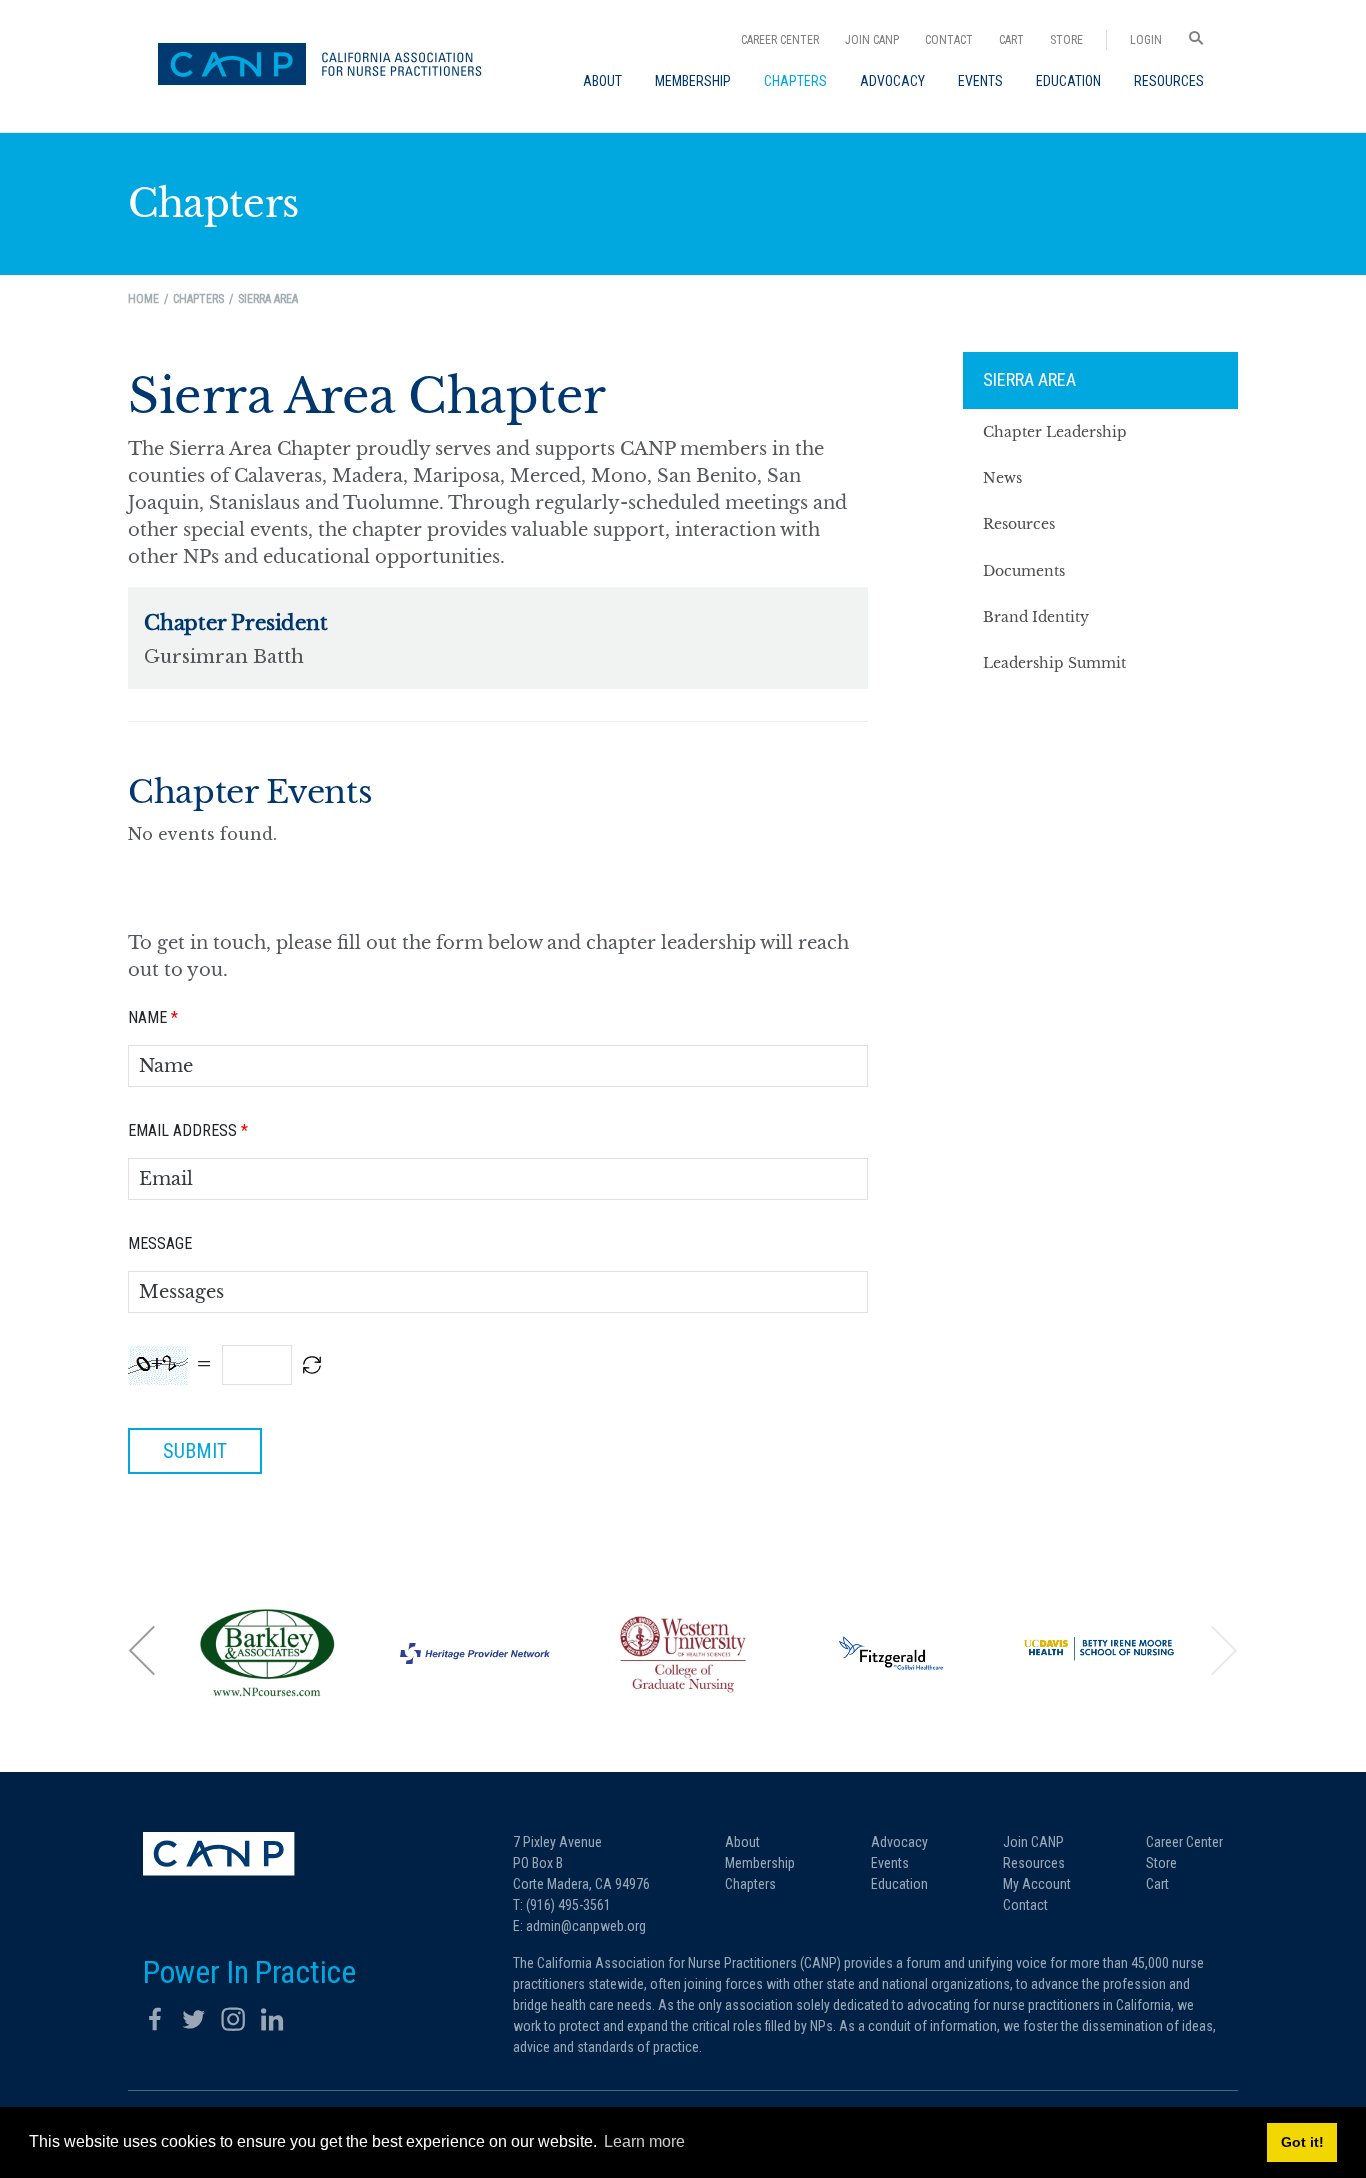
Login (1146, 40)
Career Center (780, 40)
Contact (949, 40)
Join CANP (872, 40)
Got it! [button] (1302, 2142)
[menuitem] (602, 81)
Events (890, 1863)
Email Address (188, 1130)
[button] (143, 1650)
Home (143, 299)
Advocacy (899, 1842)
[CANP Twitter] (194, 2019)
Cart (1011, 40)
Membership (760, 1863)
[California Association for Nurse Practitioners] (327, 66)
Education (899, 1884)
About (742, 1842)
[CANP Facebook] (155, 2019)
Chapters (750, 1884)
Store (1066, 40)
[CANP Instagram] (233, 2019)
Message (160, 1243)
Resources (1034, 1863)
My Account (1037, 1884)
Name (153, 1017)
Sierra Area (1029, 379)
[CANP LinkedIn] (272, 2019)
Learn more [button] (644, 2141)
